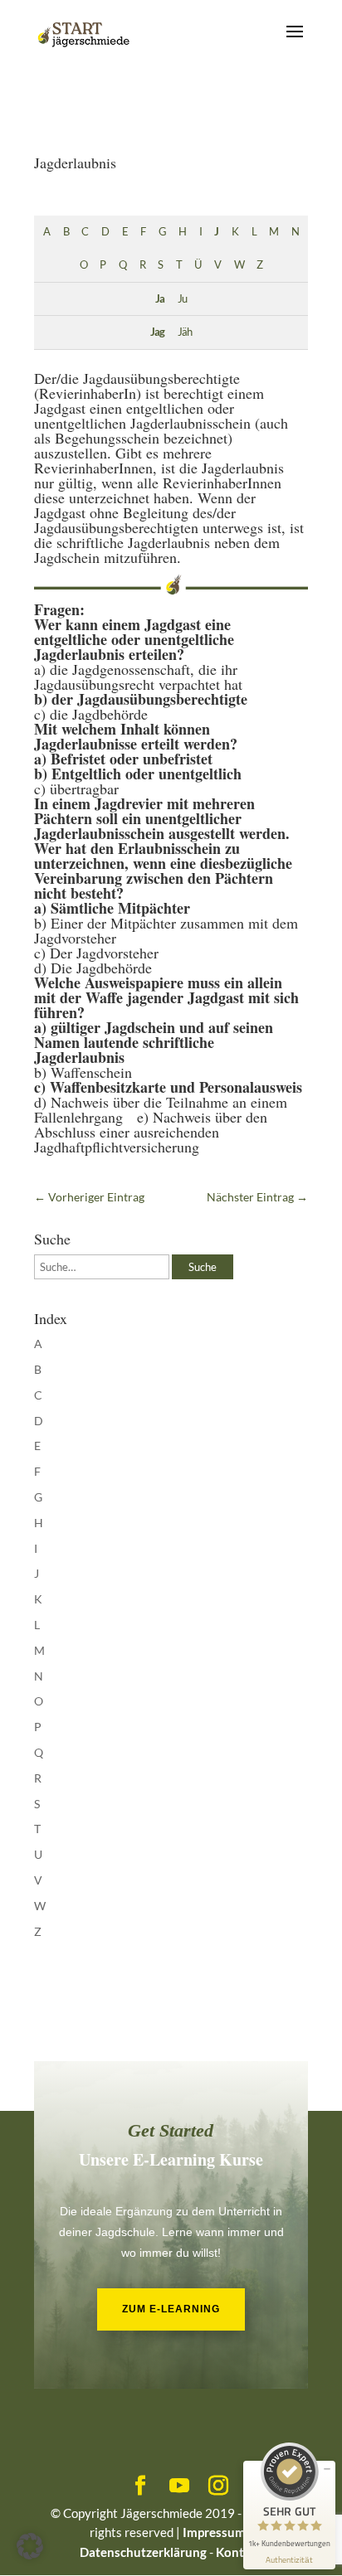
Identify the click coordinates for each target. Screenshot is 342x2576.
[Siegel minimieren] (327, 2469)
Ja (160, 299)
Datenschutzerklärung (143, 2552)
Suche (203, 1267)
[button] (30, 2546)
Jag (157, 332)
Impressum (214, 2532)
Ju (182, 299)
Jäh (185, 332)
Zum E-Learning (171, 2309)
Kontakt (239, 2552)
